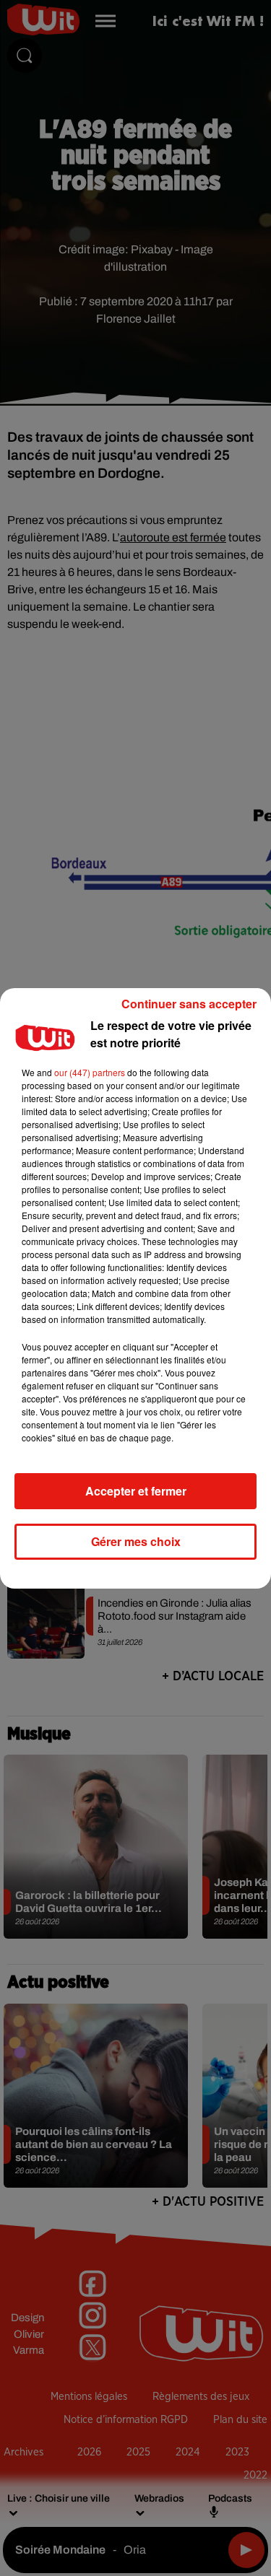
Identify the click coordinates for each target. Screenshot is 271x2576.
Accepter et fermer (136, 1491)
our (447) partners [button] (90, 1072)
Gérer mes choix (136, 1541)
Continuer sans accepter (189, 1004)
